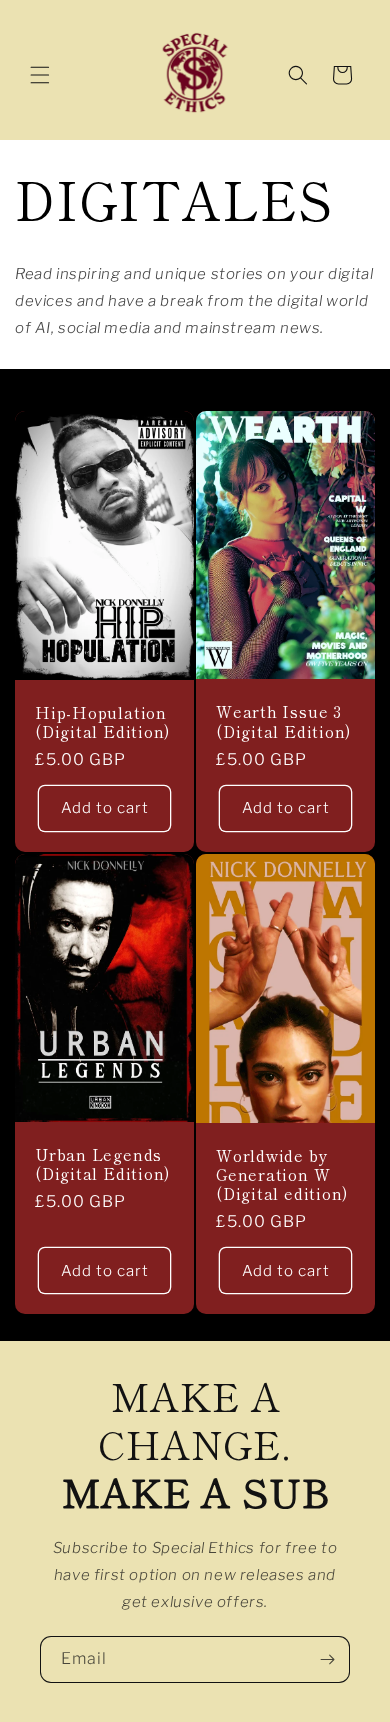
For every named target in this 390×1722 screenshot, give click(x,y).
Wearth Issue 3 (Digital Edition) (283, 722)
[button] (40, 75)
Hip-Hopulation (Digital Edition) (102, 722)
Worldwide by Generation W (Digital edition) (282, 1175)
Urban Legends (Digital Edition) (102, 1164)
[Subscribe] (327, 1659)
